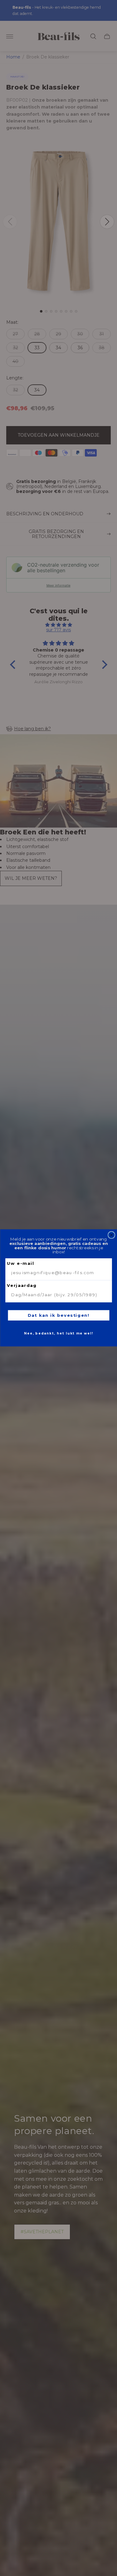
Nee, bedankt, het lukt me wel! (58, 1334)
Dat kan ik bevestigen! (58, 1316)
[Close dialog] (111, 1235)
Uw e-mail (21, 1264)
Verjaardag (22, 1286)
